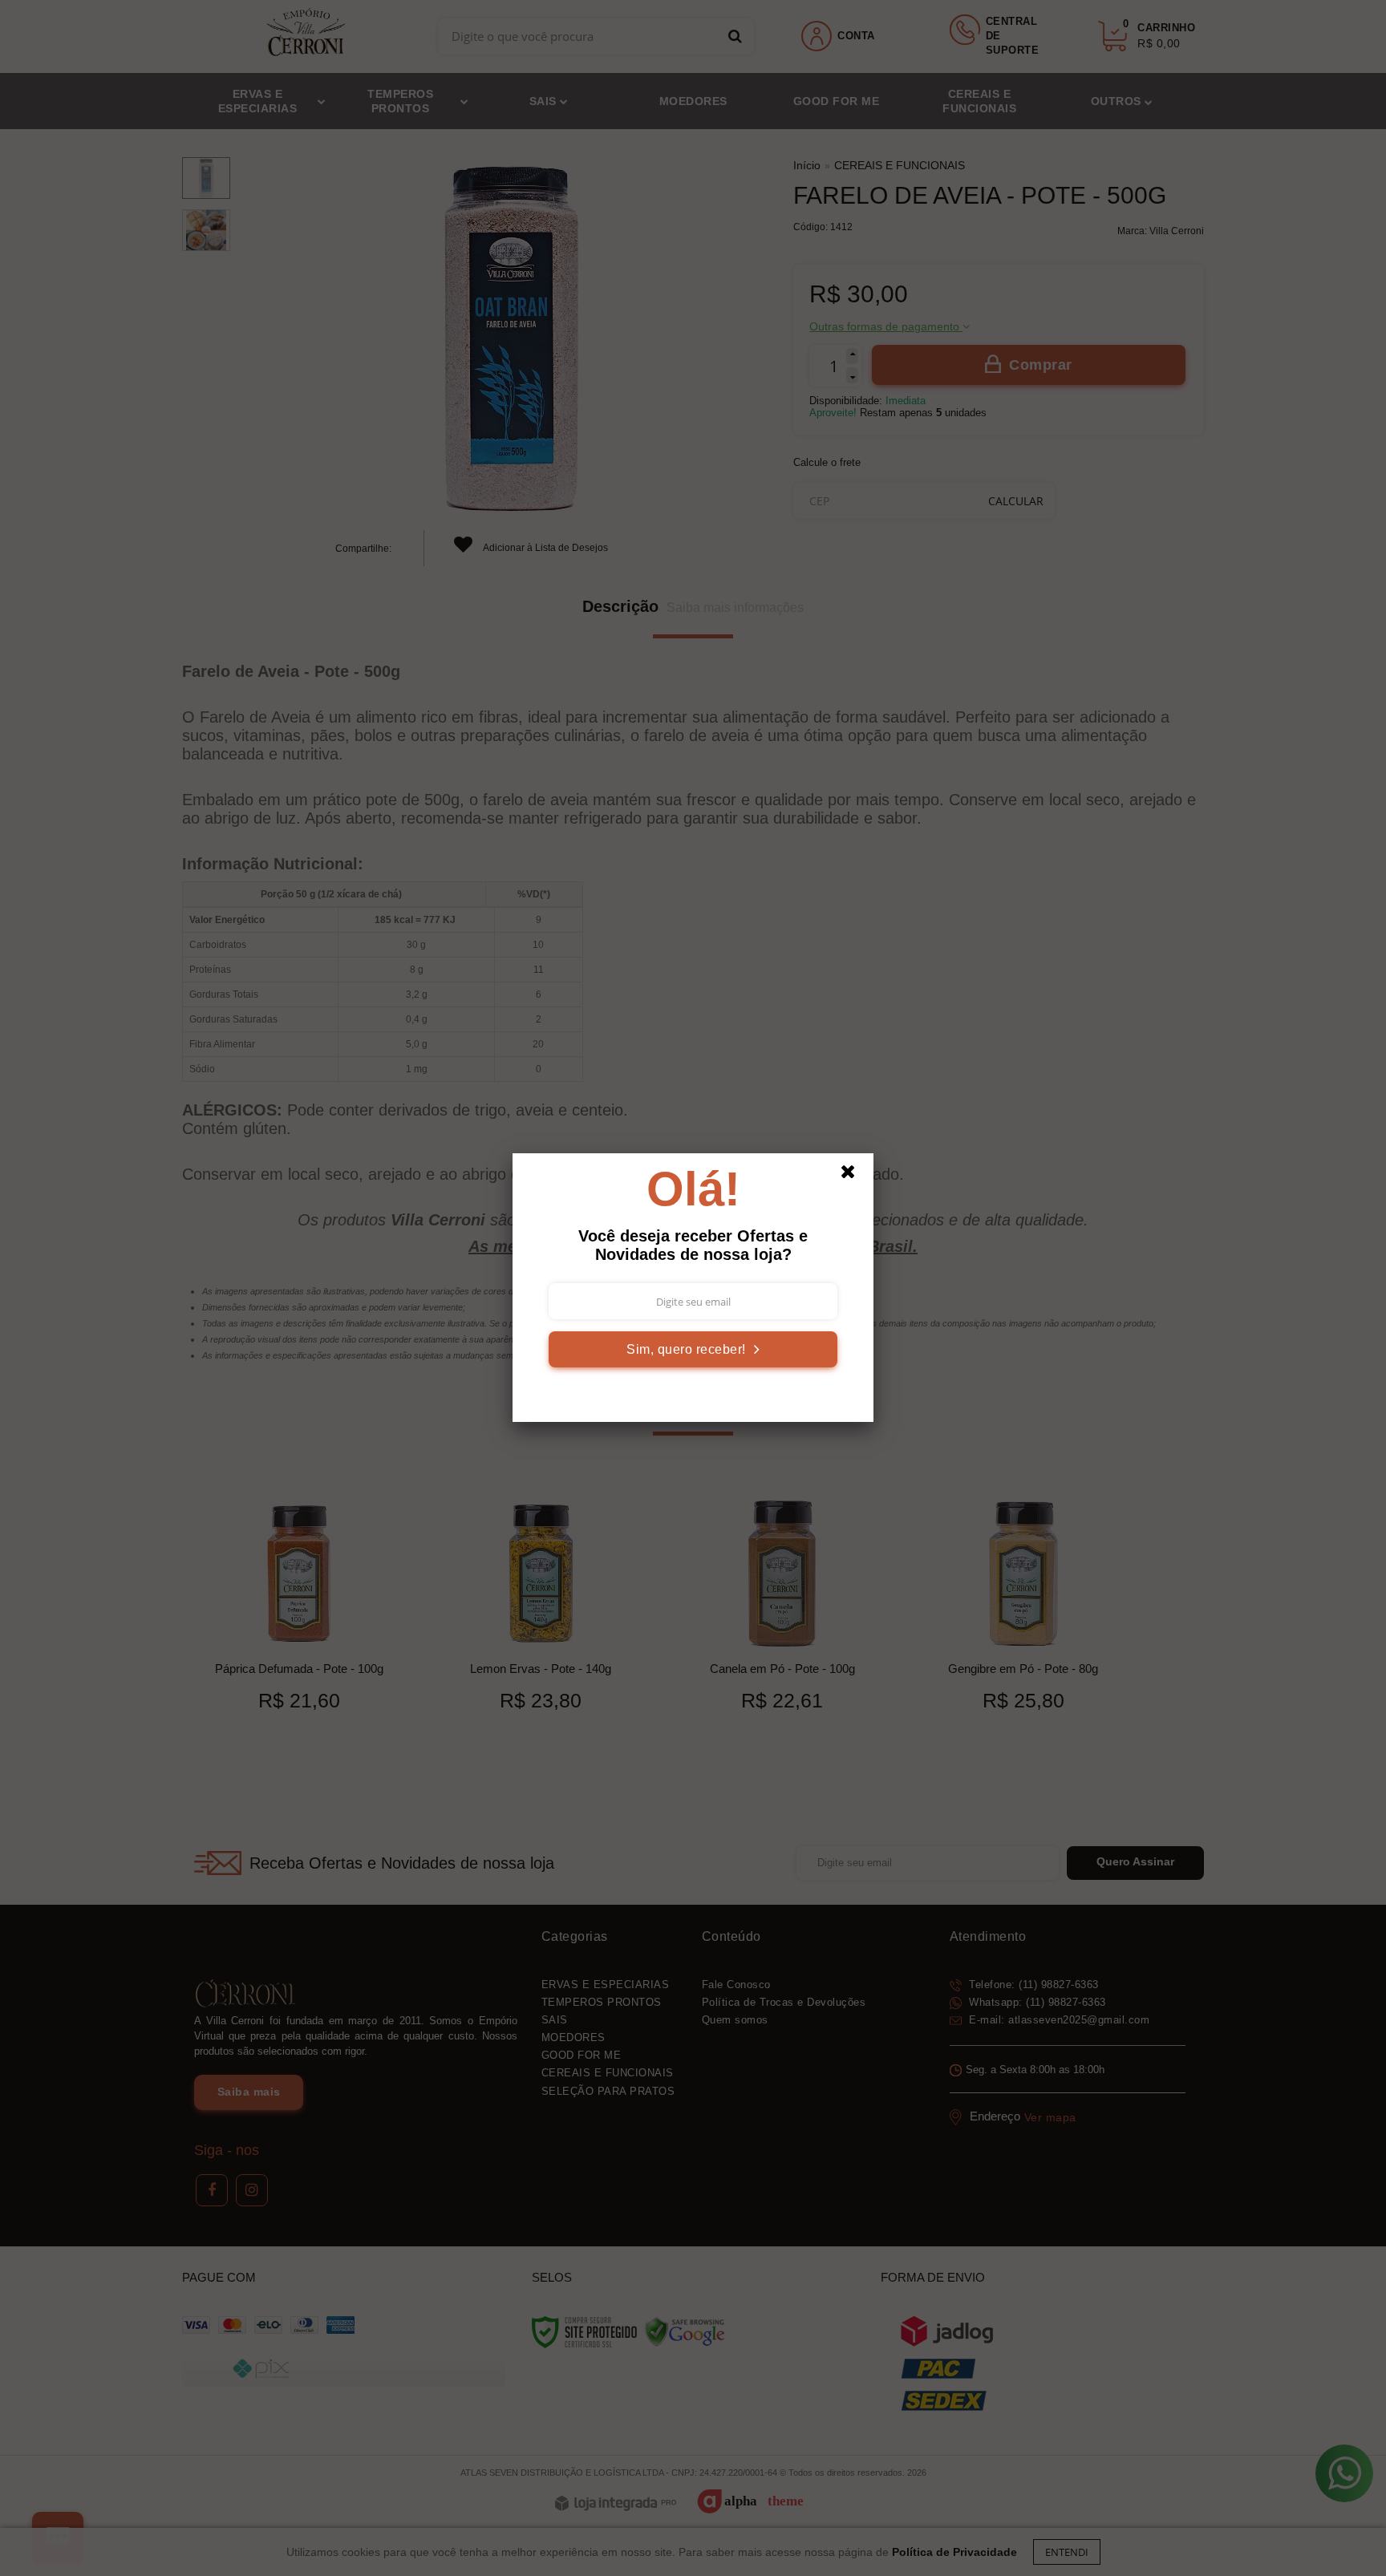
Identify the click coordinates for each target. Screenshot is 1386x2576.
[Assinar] (693, 1349)
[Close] (855, 1176)
